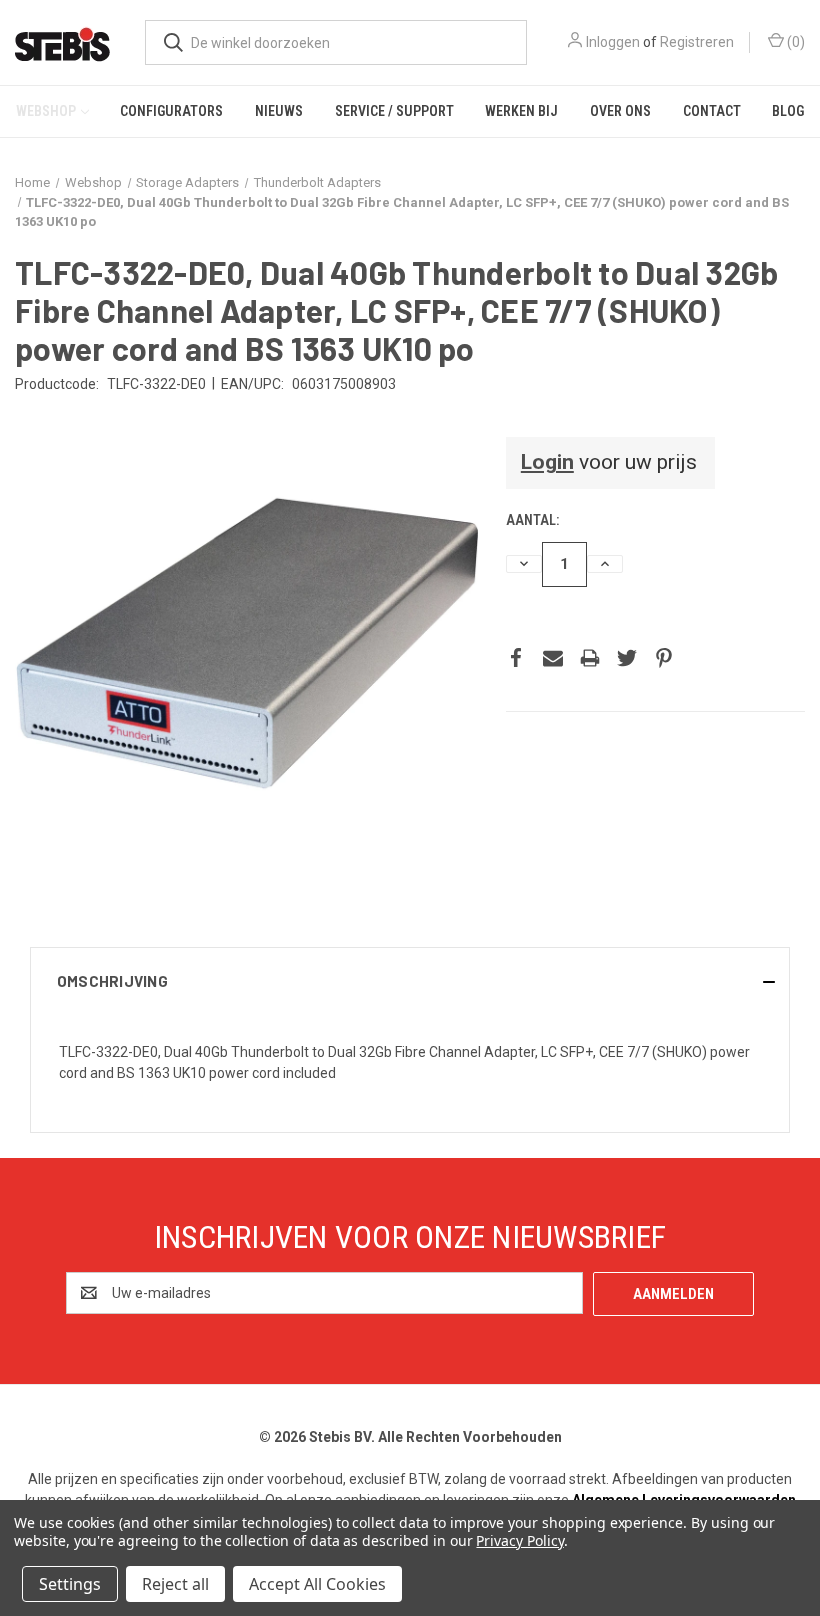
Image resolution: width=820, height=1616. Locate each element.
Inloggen (613, 42)
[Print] (590, 658)
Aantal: (532, 520)
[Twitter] (627, 658)
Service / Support (394, 111)
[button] (410, 981)
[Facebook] (516, 658)
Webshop (46, 111)
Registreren (697, 42)
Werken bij (521, 111)
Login (547, 462)
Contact (712, 111)
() (794, 42)
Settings (70, 1584)
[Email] (553, 658)
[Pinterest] (664, 658)
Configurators (171, 111)
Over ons (620, 111)
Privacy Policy (519, 1540)
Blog (788, 111)
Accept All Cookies (317, 1584)
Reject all (175, 1584)
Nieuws (279, 111)
